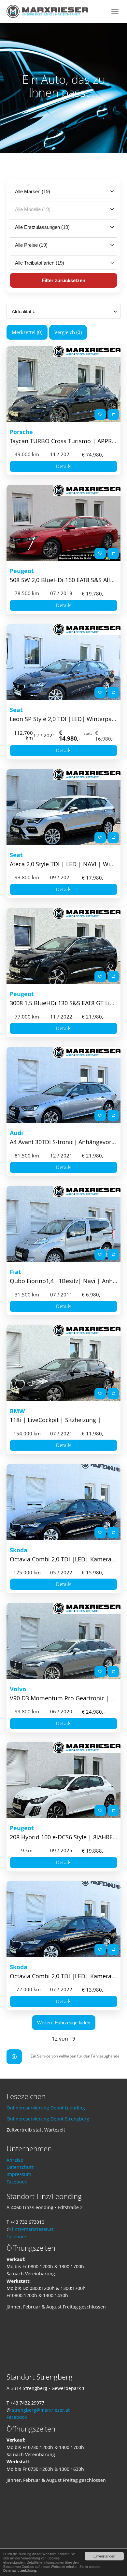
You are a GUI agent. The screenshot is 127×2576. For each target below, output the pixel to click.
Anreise (15, 2160)
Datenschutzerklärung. (20, 2570)
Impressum (19, 2174)
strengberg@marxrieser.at (41, 2410)
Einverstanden (104, 2556)
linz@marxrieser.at (33, 2229)
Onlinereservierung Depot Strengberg (48, 2119)
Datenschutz (20, 2167)
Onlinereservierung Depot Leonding (46, 2108)
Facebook (17, 2182)
